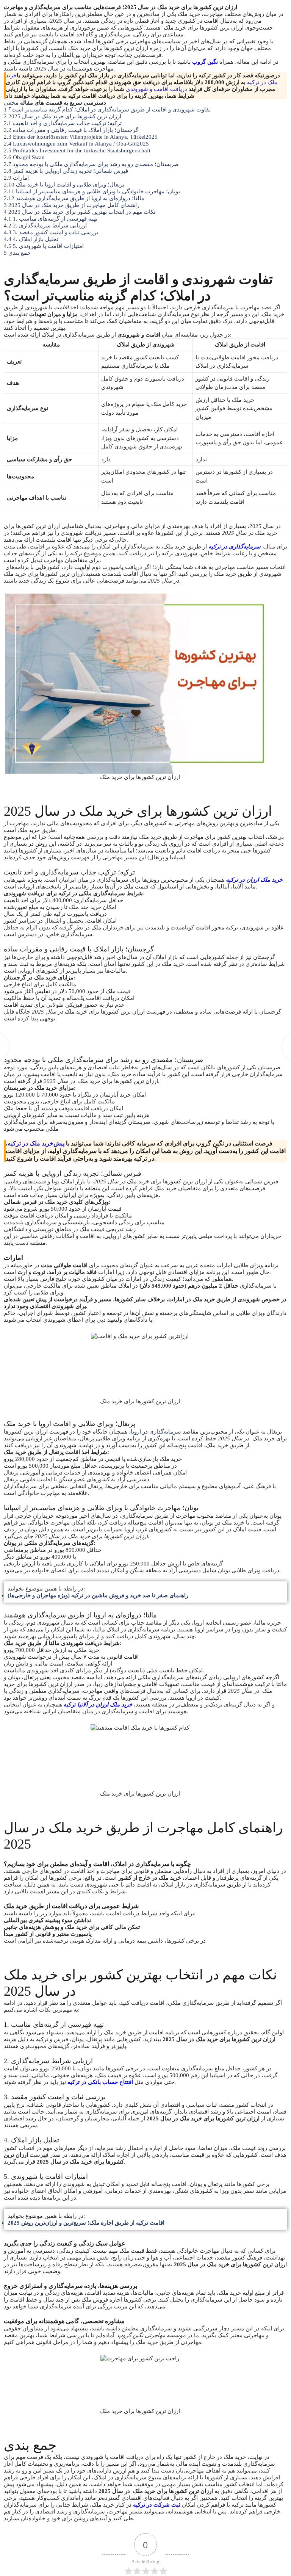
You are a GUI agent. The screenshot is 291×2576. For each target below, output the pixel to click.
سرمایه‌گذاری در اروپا (156, 1432)
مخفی (11, 103)
